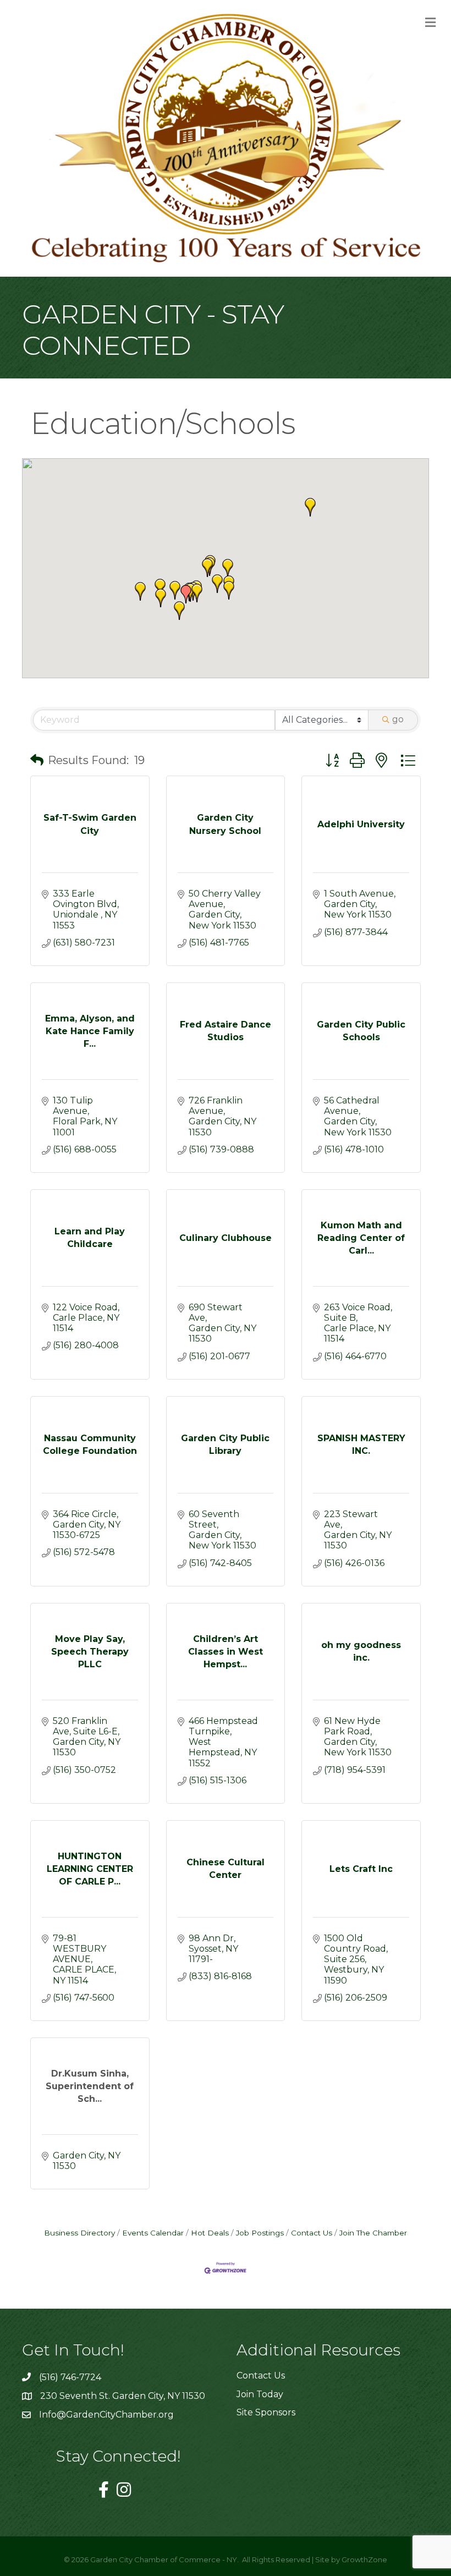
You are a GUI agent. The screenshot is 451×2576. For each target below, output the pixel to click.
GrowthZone (364, 2559)
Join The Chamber (373, 2233)
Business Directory (79, 2233)
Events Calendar (153, 2233)
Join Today (260, 2394)
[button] (161, 598)
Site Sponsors (266, 2412)
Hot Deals (210, 2233)
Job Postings (260, 2233)
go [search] (398, 719)
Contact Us (312, 2233)
